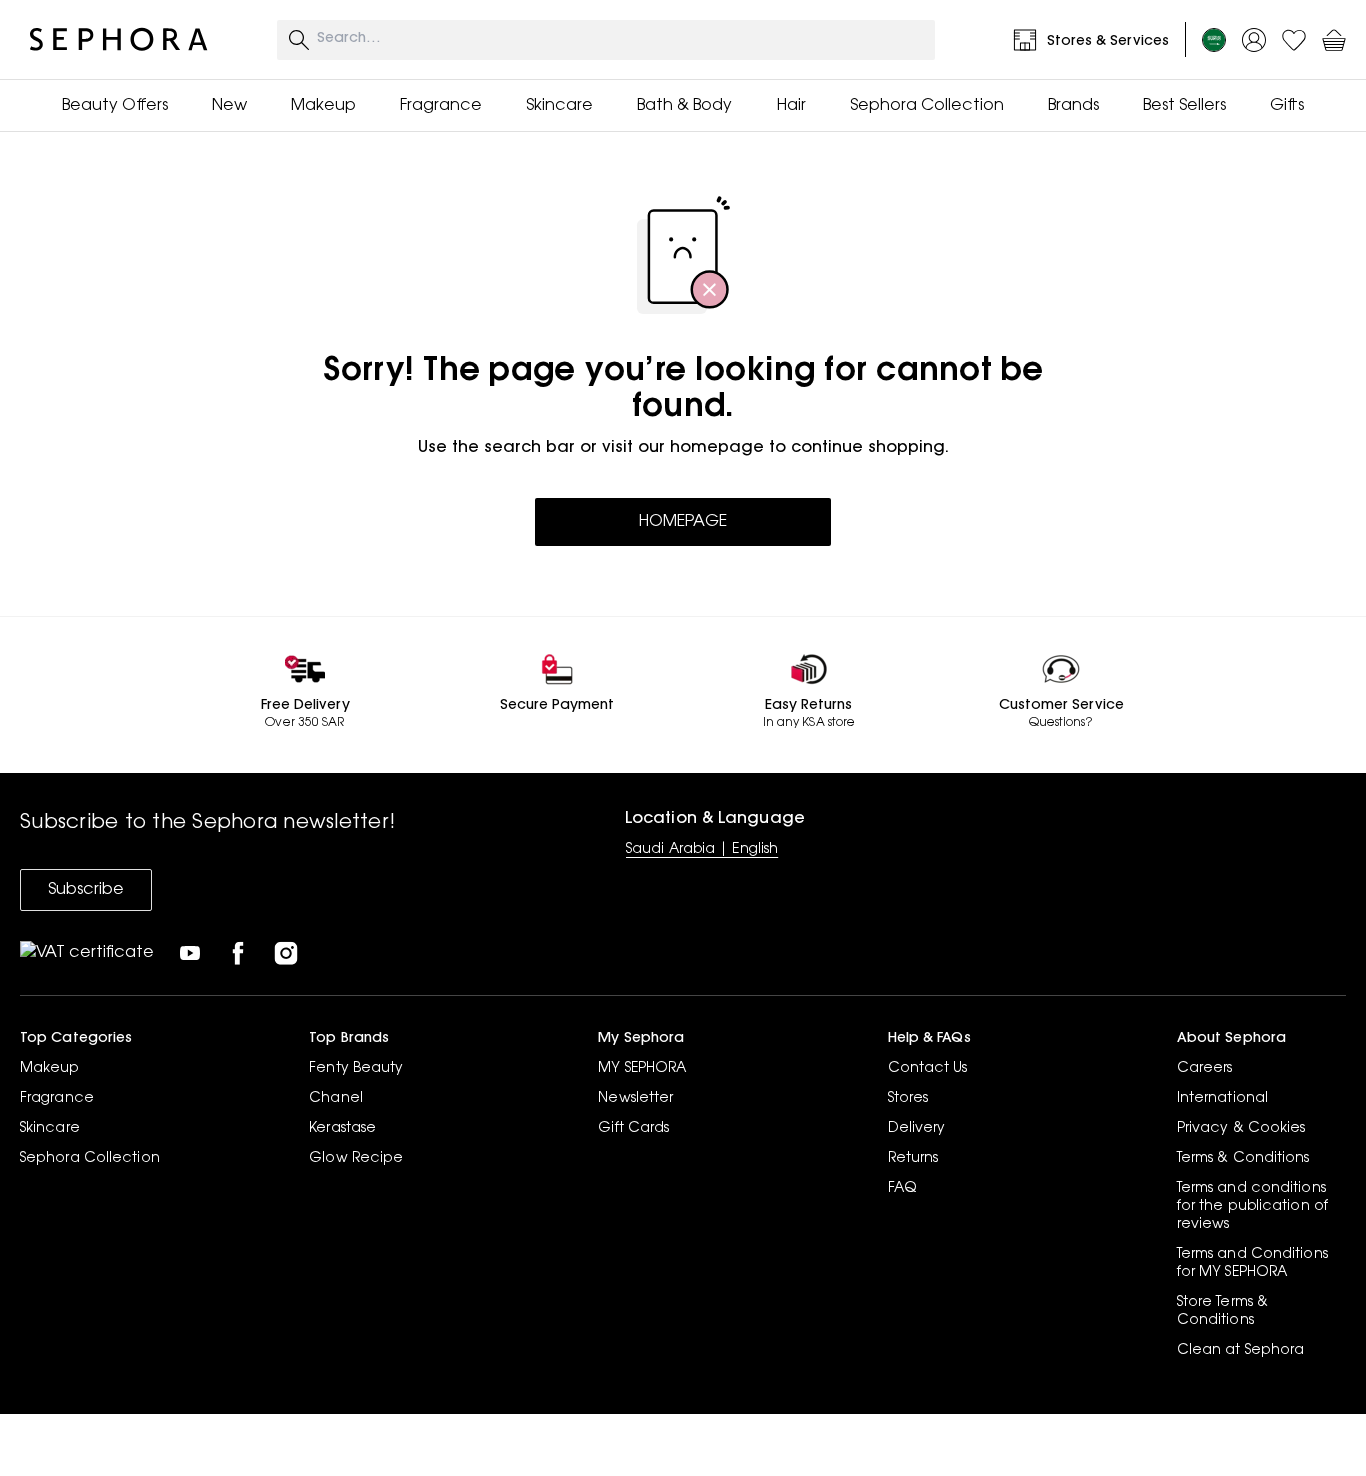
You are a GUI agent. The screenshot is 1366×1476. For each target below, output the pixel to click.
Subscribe (86, 890)
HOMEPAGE (683, 522)
